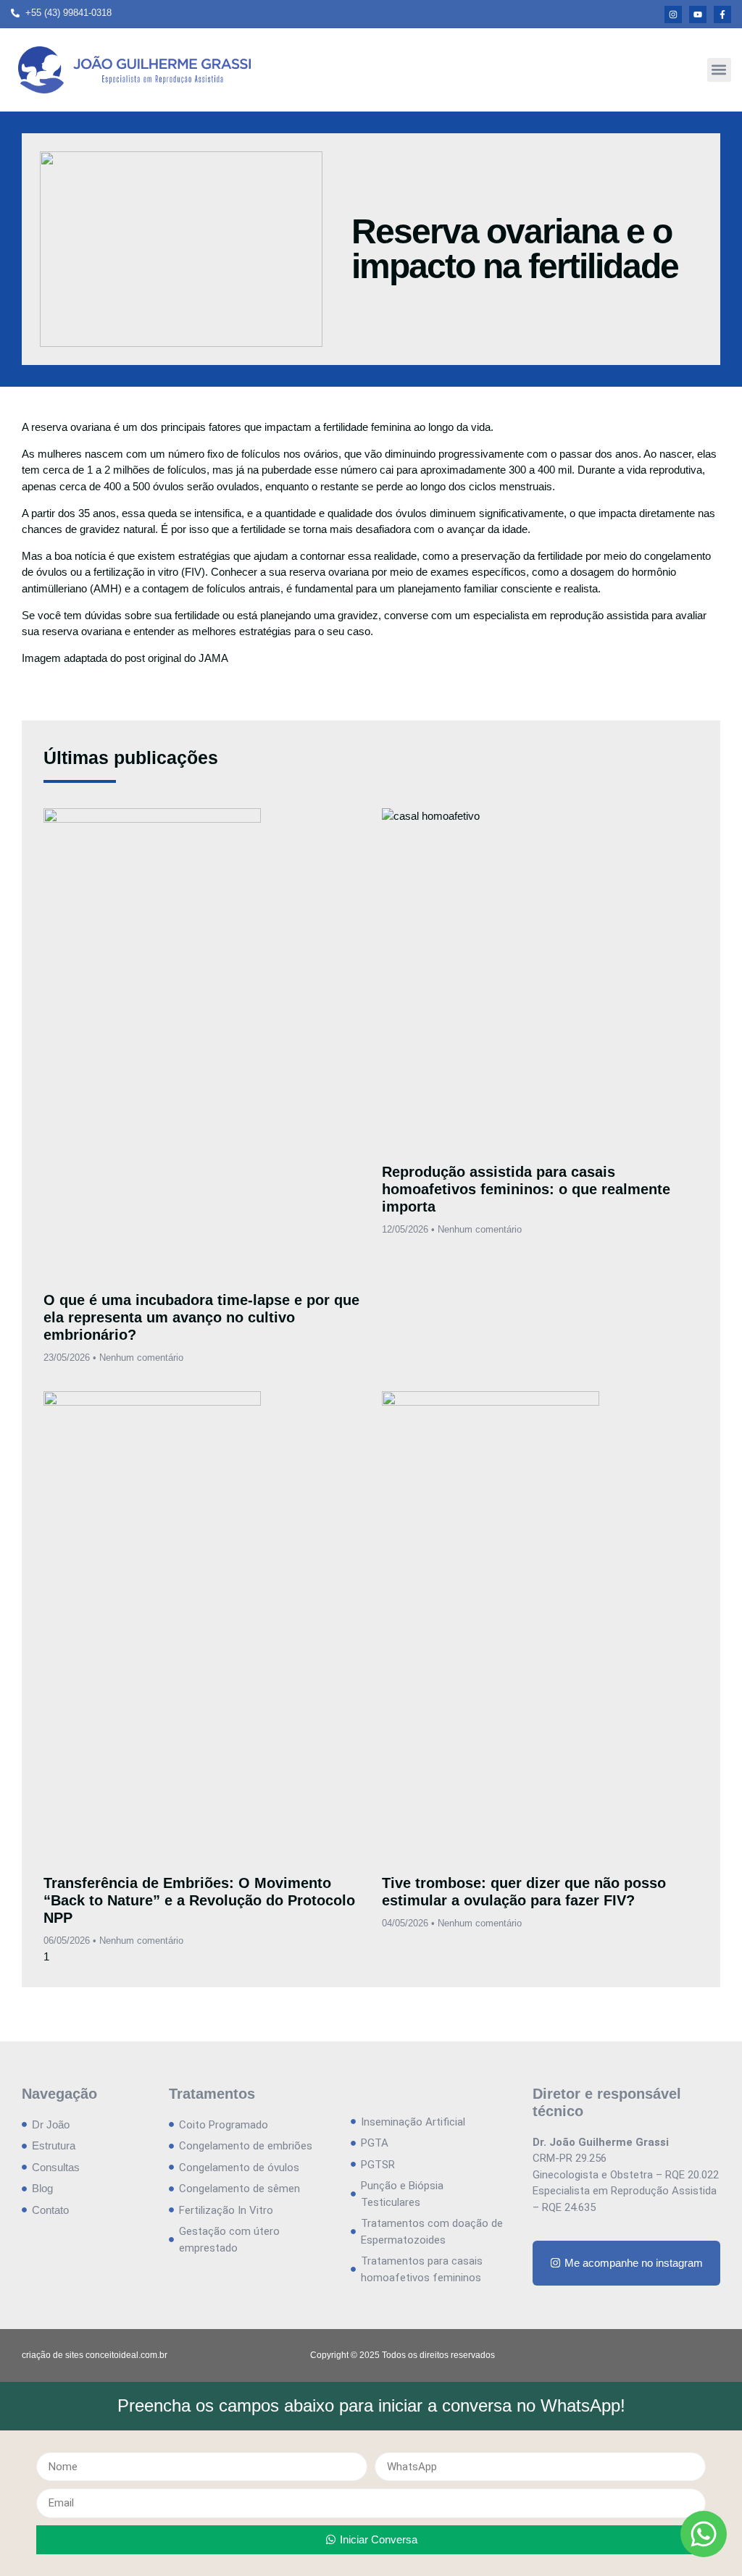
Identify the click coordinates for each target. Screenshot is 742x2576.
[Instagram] (673, 14)
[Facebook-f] (722, 14)
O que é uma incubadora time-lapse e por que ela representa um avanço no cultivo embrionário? (201, 1317)
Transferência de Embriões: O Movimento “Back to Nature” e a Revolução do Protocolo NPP (199, 1900)
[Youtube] (698, 14)
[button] (719, 70)
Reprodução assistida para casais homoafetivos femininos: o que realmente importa (526, 1189)
